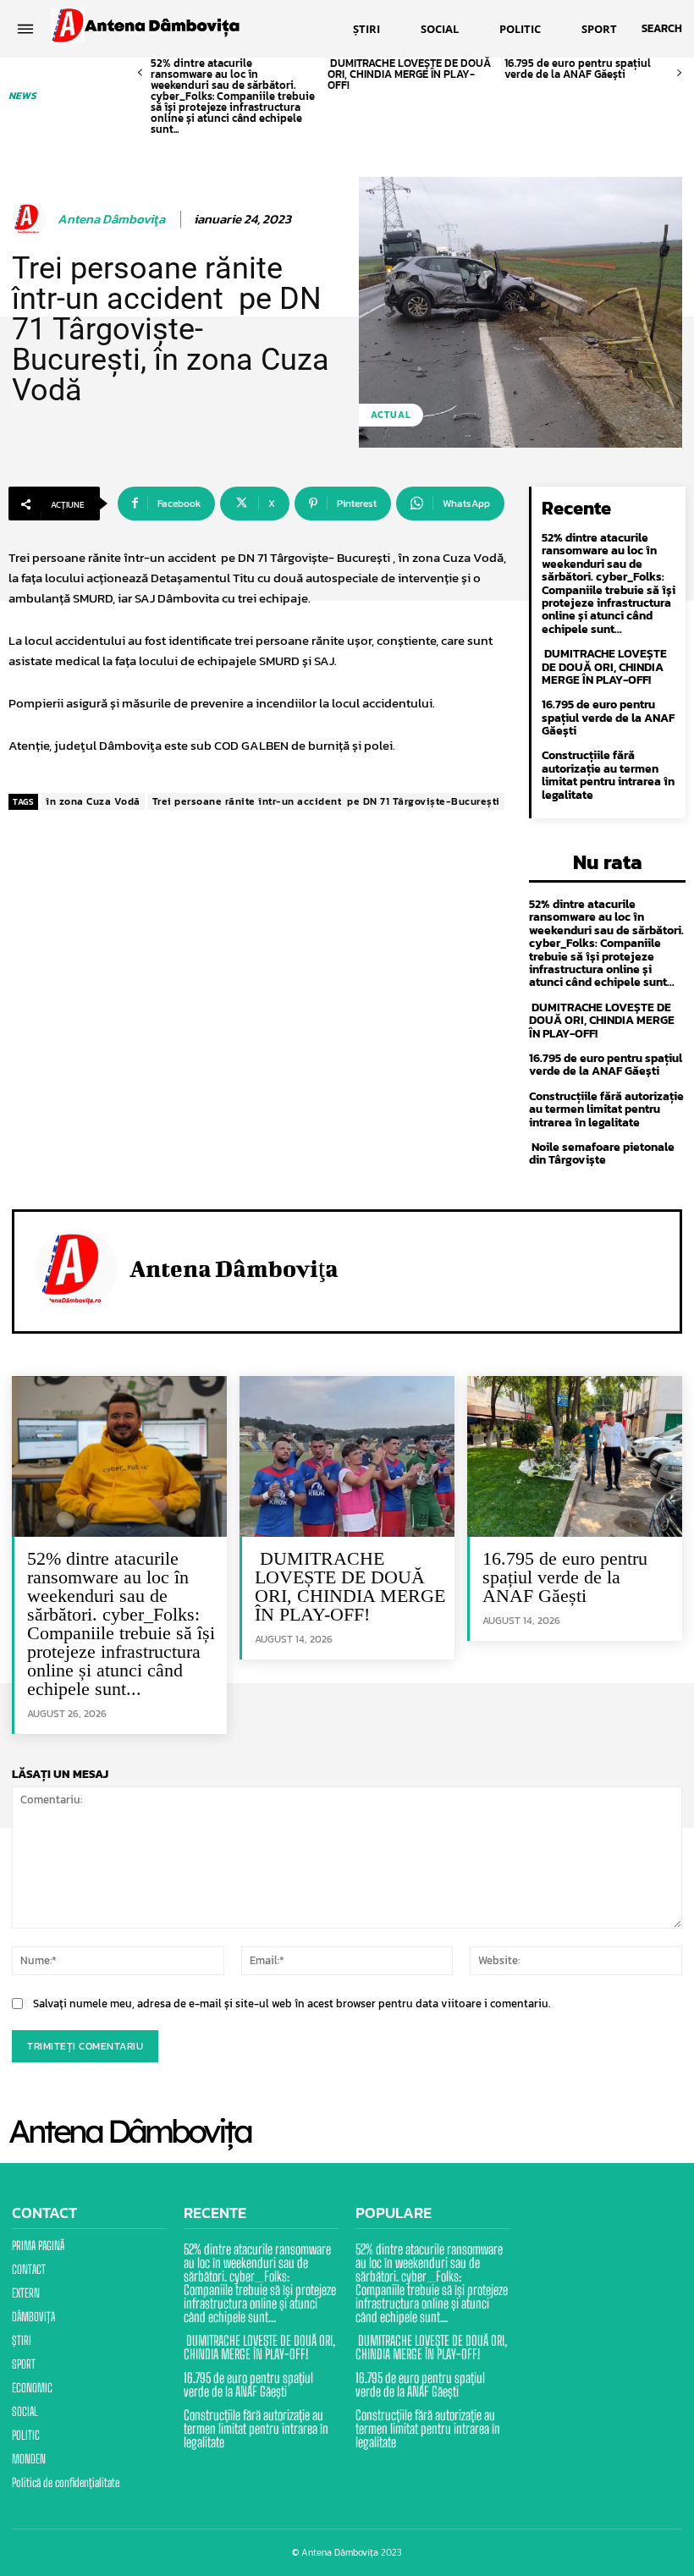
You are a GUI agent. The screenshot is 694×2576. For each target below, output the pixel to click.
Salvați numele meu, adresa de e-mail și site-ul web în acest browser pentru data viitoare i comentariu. (292, 2004)
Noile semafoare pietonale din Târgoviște (602, 1153)
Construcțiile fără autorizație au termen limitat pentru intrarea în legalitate (608, 775)
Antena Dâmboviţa (111, 219)
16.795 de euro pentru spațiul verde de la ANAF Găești (578, 69)
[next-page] (679, 73)
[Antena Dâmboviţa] (31, 219)
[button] (662, 29)
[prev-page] (140, 73)
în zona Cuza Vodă (93, 801)
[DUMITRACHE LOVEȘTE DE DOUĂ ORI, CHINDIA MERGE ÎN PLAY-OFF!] (347, 1456)
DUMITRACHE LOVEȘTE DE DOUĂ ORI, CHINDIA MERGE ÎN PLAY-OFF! (409, 74)
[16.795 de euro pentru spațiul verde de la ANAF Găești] (575, 1456)
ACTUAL (391, 415)
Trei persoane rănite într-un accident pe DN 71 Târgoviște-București (326, 801)
